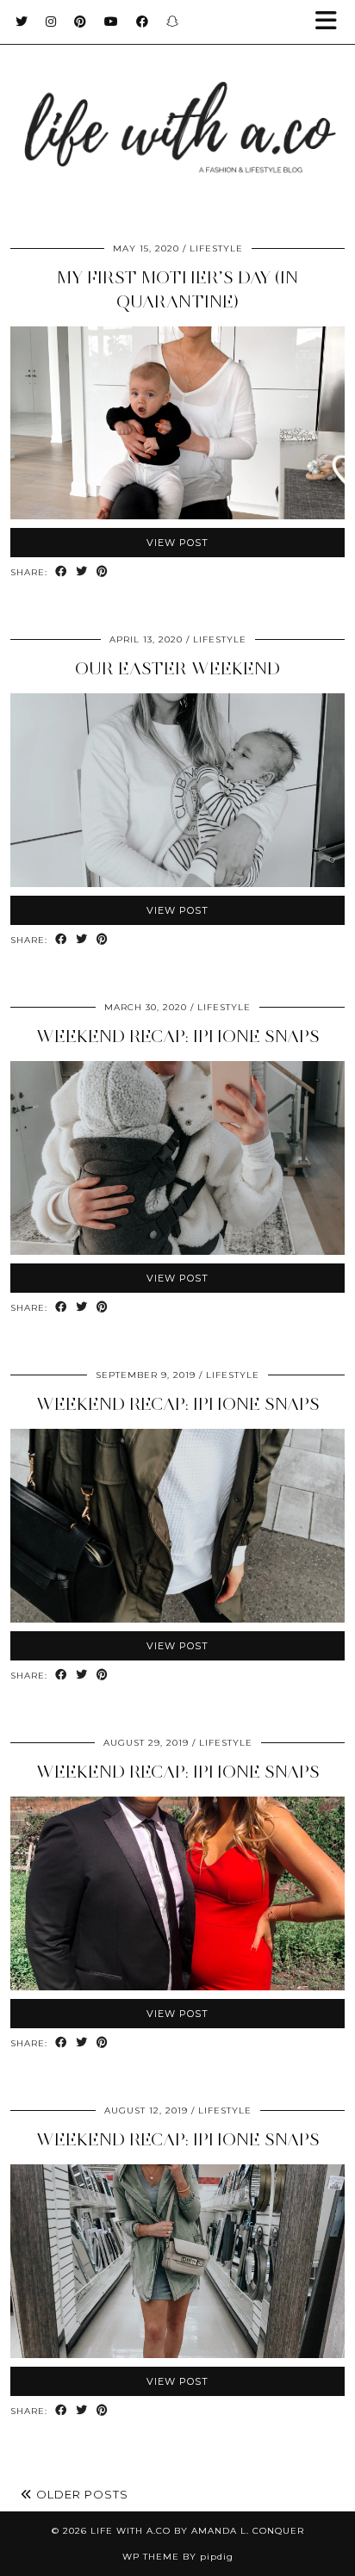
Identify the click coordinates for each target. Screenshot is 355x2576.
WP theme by (178, 2557)
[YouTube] (112, 22)
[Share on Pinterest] (103, 572)
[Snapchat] (173, 22)
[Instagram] (51, 22)
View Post (177, 543)
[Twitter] (22, 22)
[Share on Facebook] (61, 572)
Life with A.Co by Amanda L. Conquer (197, 2531)
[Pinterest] (81, 22)
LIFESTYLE (216, 248)
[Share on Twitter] (82, 572)
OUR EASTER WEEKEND (177, 668)
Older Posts (81, 2494)
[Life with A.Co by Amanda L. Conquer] (177, 111)
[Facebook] (143, 22)
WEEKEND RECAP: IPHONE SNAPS (178, 1036)
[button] (332, 22)
